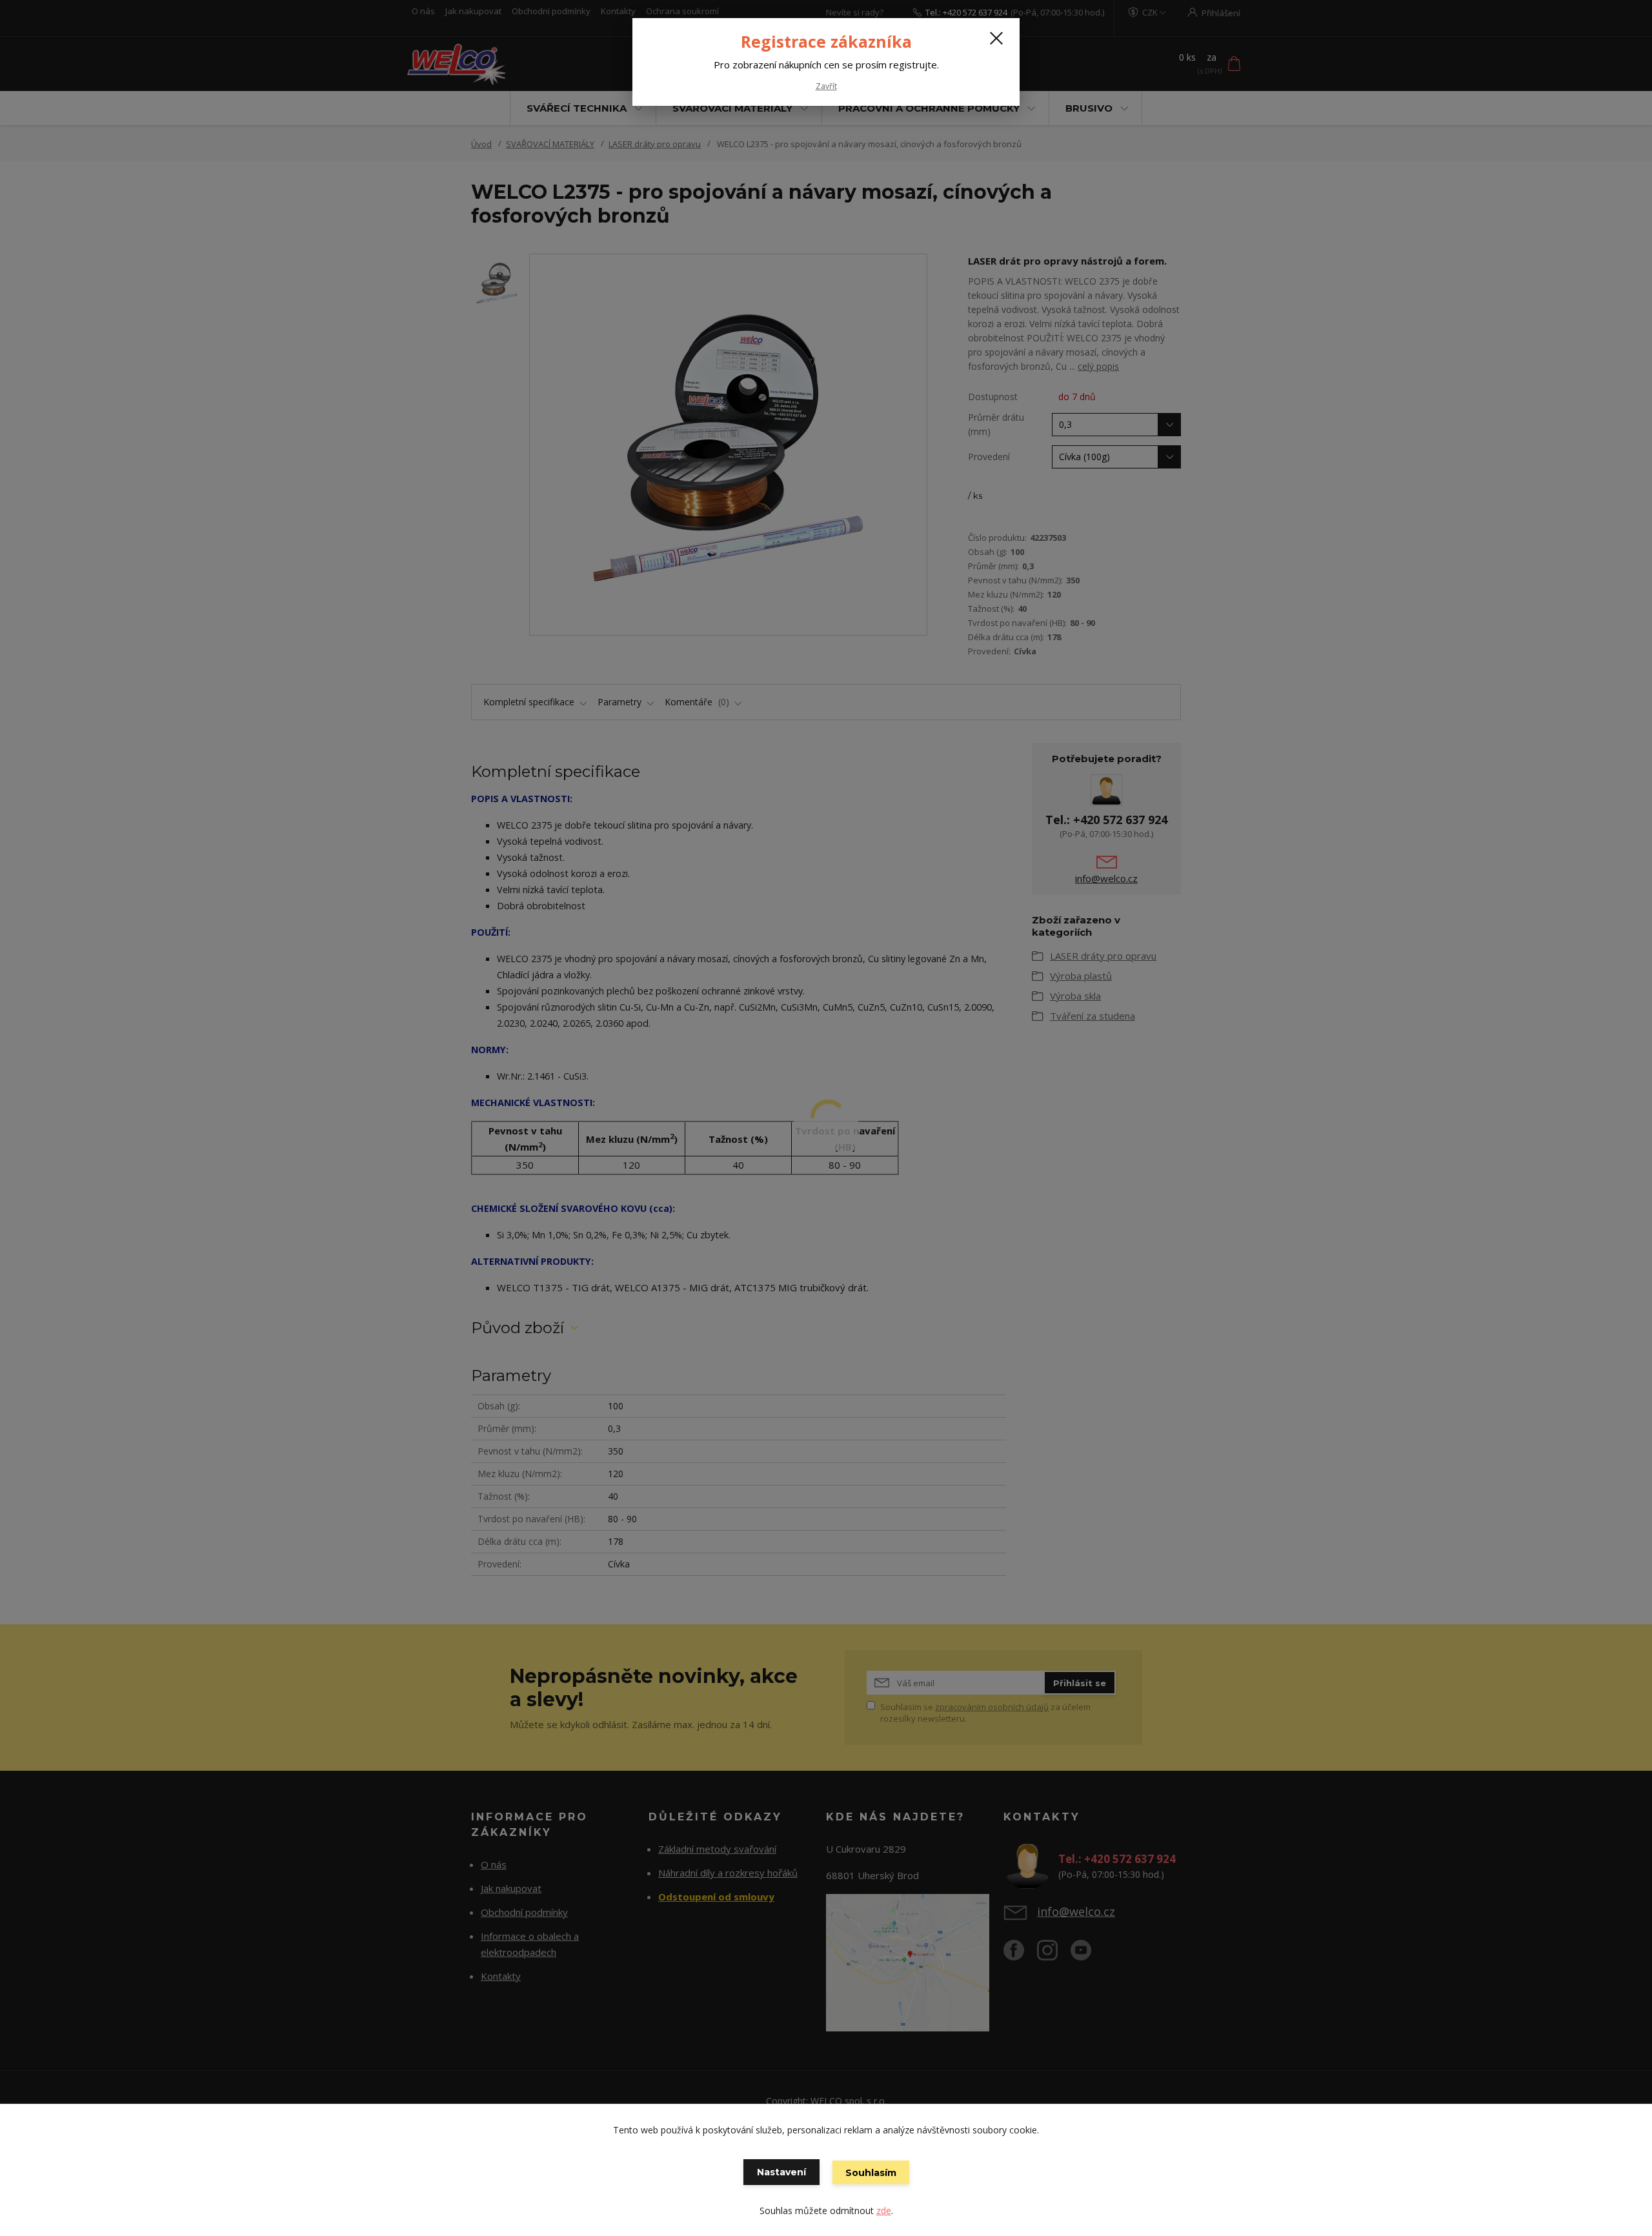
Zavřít (826, 86)
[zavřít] (996, 38)
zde (884, 2211)
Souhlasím (871, 2173)
